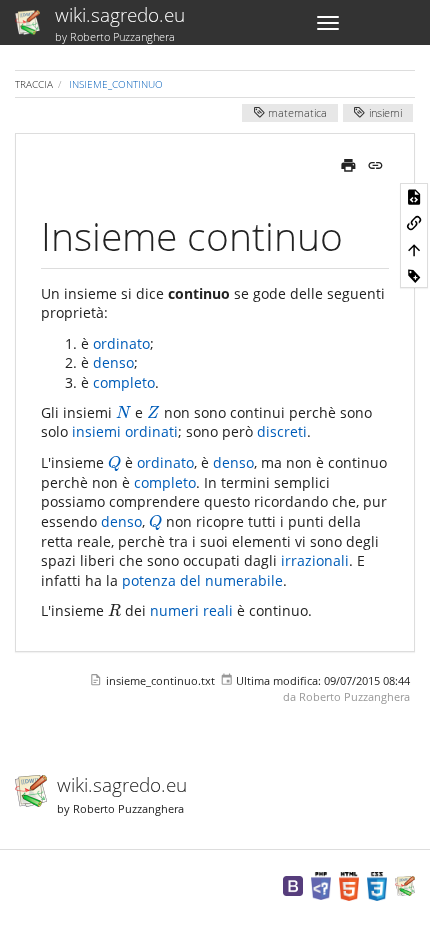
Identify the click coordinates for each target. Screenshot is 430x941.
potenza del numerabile (202, 580)
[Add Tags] (414, 275)
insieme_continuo (116, 84)
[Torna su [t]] (414, 249)
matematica (296, 114)
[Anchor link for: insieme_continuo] (362, 233)
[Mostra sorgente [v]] (414, 196)
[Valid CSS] (377, 884)
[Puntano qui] (414, 222)
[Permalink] (375, 163)
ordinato (121, 343)
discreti (282, 431)
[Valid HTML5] (349, 884)
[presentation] (123, 412)
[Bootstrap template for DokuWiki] (293, 884)
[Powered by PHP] (321, 884)
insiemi (384, 114)
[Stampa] (348, 163)
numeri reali (191, 610)
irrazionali (315, 560)
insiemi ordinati (125, 431)
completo (124, 382)
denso (113, 362)
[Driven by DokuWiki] (405, 884)
